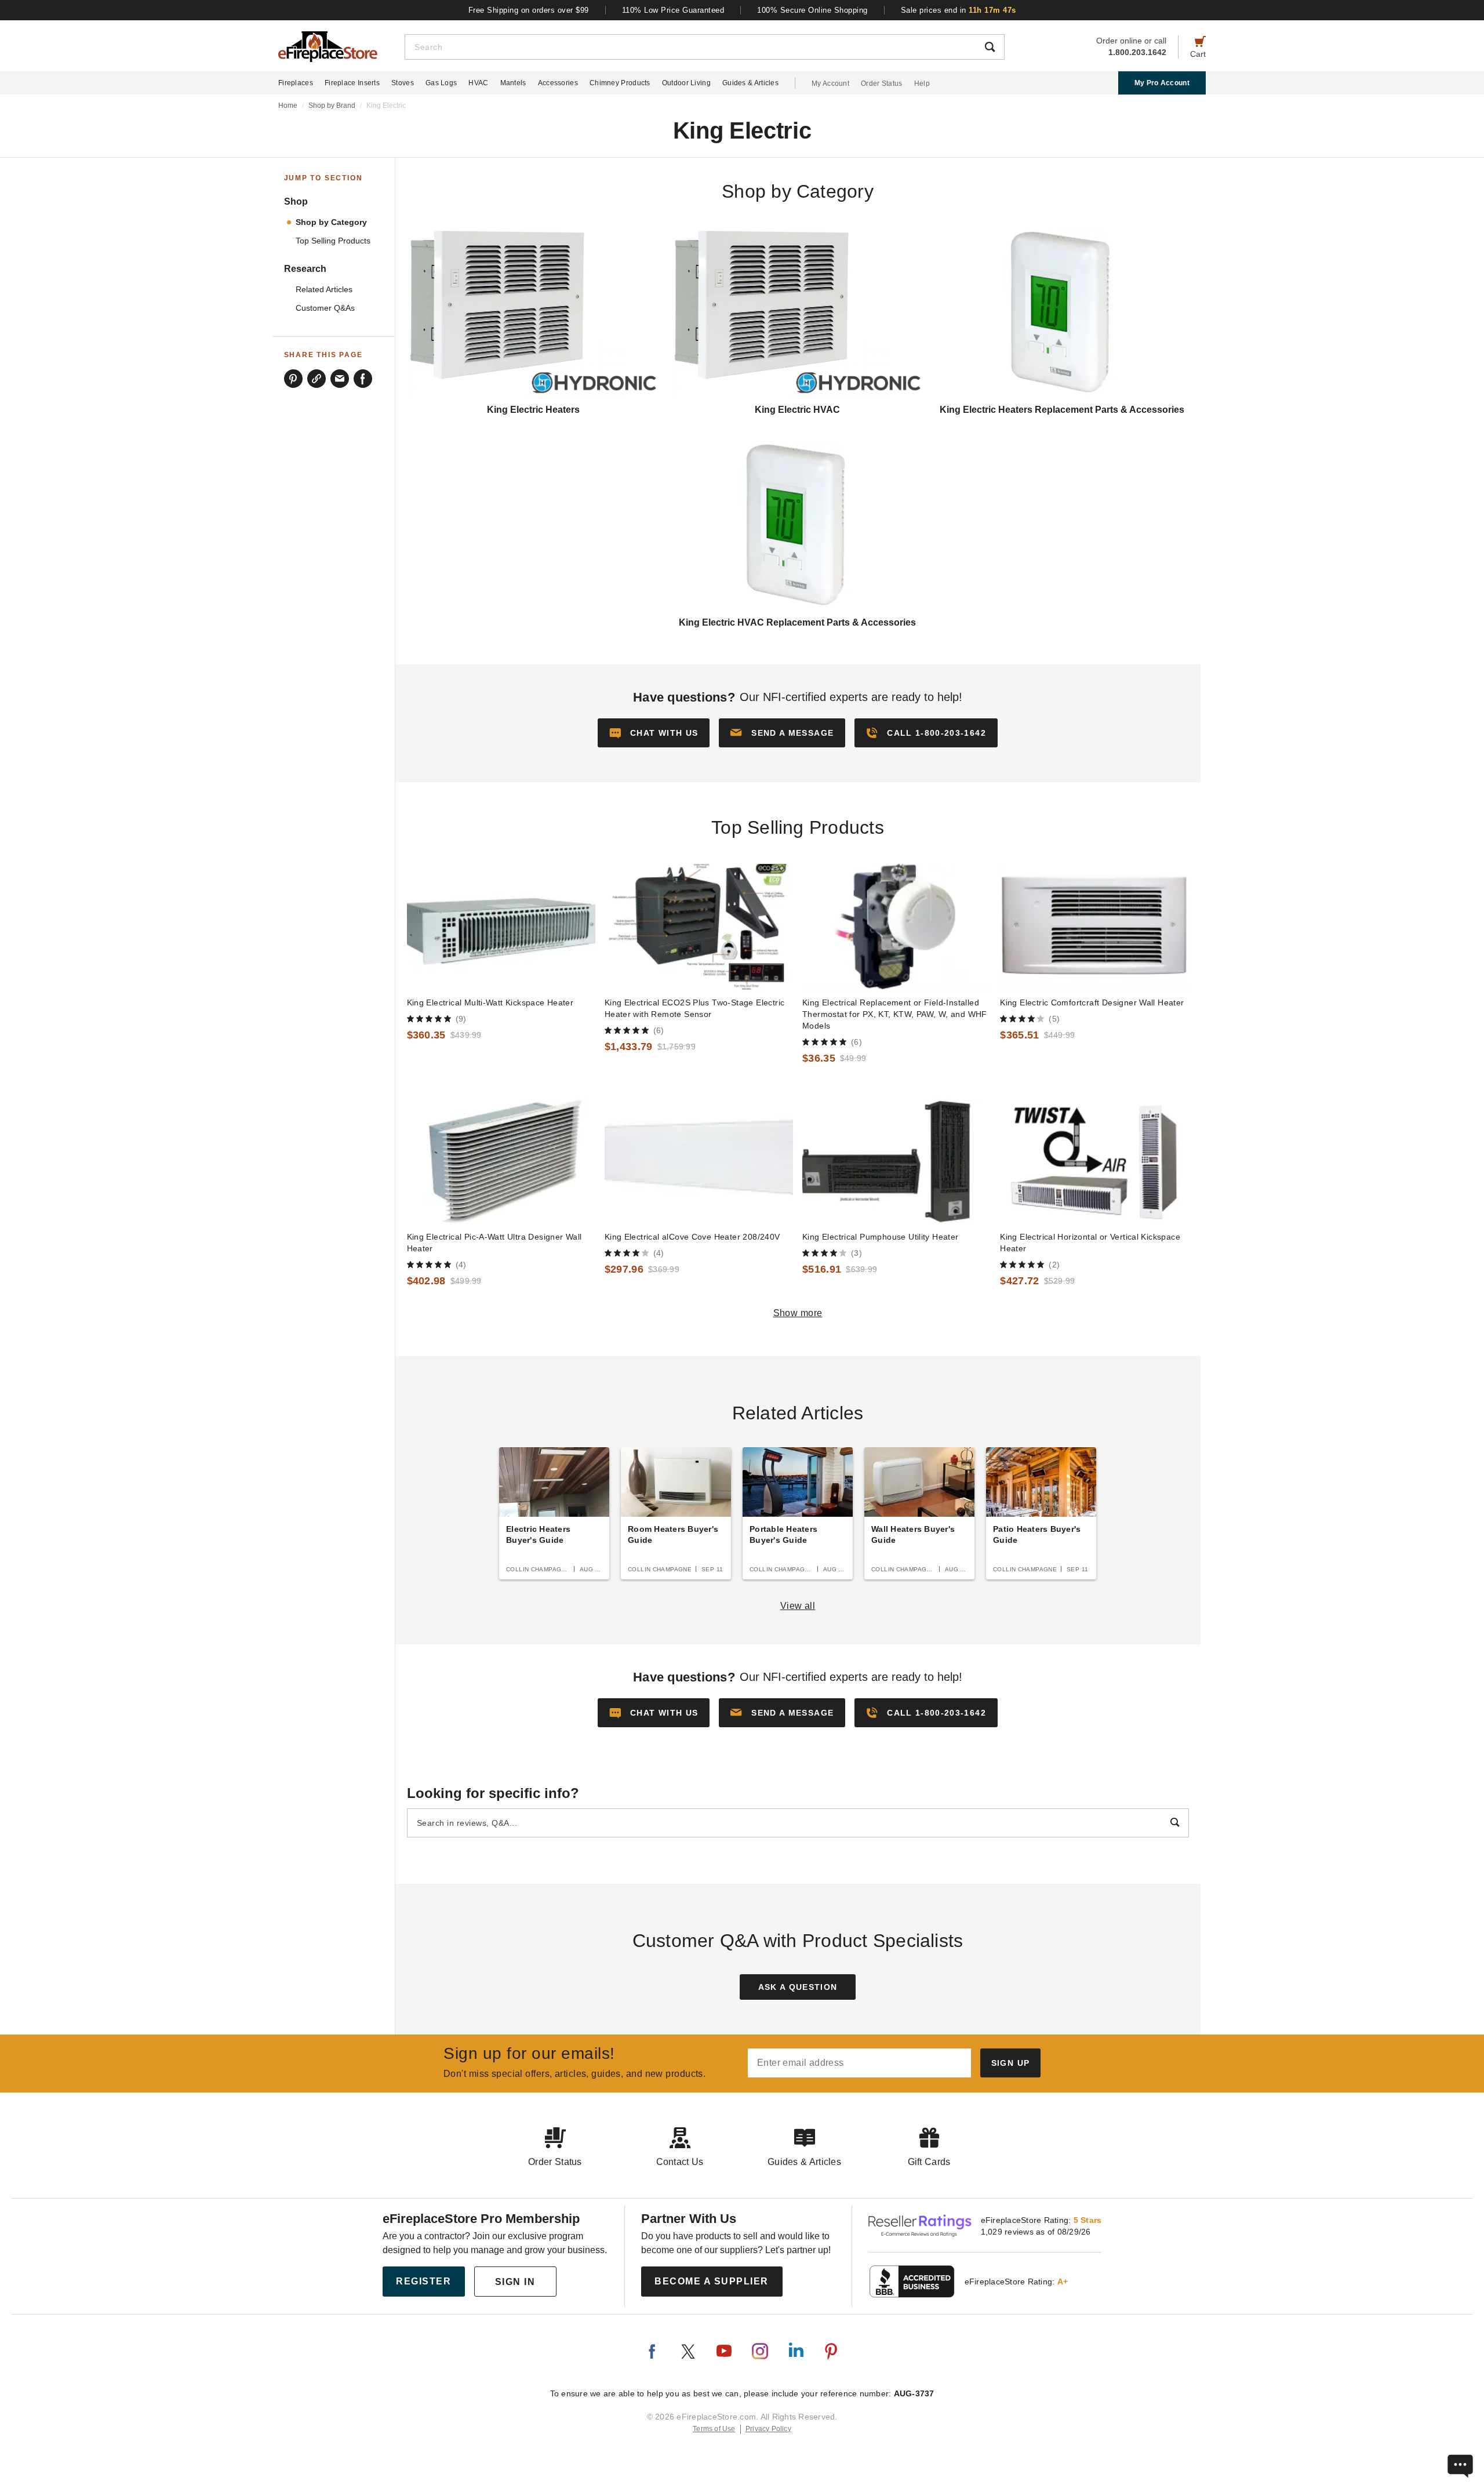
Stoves (403, 83)
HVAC (478, 83)
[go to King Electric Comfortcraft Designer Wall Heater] (1094, 927)
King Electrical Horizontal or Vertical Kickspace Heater (1090, 1243)
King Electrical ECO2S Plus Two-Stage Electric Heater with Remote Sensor (695, 1008)
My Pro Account (1162, 83)
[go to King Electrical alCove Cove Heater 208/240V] (699, 1162)
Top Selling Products (333, 241)
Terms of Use (714, 2429)
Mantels (513, 83)
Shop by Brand (332, 106)
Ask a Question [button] (798, 1987)
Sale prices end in (959, 10)
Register (423, 2281)
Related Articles (324, 290)
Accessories (558, 83)
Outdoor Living (686, 83)
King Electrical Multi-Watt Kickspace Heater (490, 1002)
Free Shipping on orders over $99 (529, 10)
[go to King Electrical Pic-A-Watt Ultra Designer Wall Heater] (501, 1162)
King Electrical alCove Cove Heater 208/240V (692, 1237)
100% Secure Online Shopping (812, 10)
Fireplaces (296, 83)
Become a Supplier (712, 2281)
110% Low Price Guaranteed (673, 10)
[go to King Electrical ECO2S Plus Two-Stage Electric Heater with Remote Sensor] (699, 927)
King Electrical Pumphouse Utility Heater (881, 1237)
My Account (830, 83)
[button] (782, 733)
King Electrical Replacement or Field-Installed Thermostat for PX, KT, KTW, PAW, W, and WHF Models (895, 1014)
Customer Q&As (325, 308)
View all (798, 1606)
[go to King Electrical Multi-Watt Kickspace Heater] (501, 927)
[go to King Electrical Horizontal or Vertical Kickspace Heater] (1094, 1162)
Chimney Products (620, 83)
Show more (798, 1313)
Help (922, 83)
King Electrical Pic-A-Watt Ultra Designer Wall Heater (494, 1243)
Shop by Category (331, 222)
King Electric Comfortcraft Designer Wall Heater (1092, 1002)
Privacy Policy (768, 2429)
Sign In (515, 2282)
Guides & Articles (750, 83)
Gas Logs (441, 83)
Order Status (882, 83)
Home (288, 106)
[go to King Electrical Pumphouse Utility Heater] (896, 1162)
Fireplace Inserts (352, 83)
